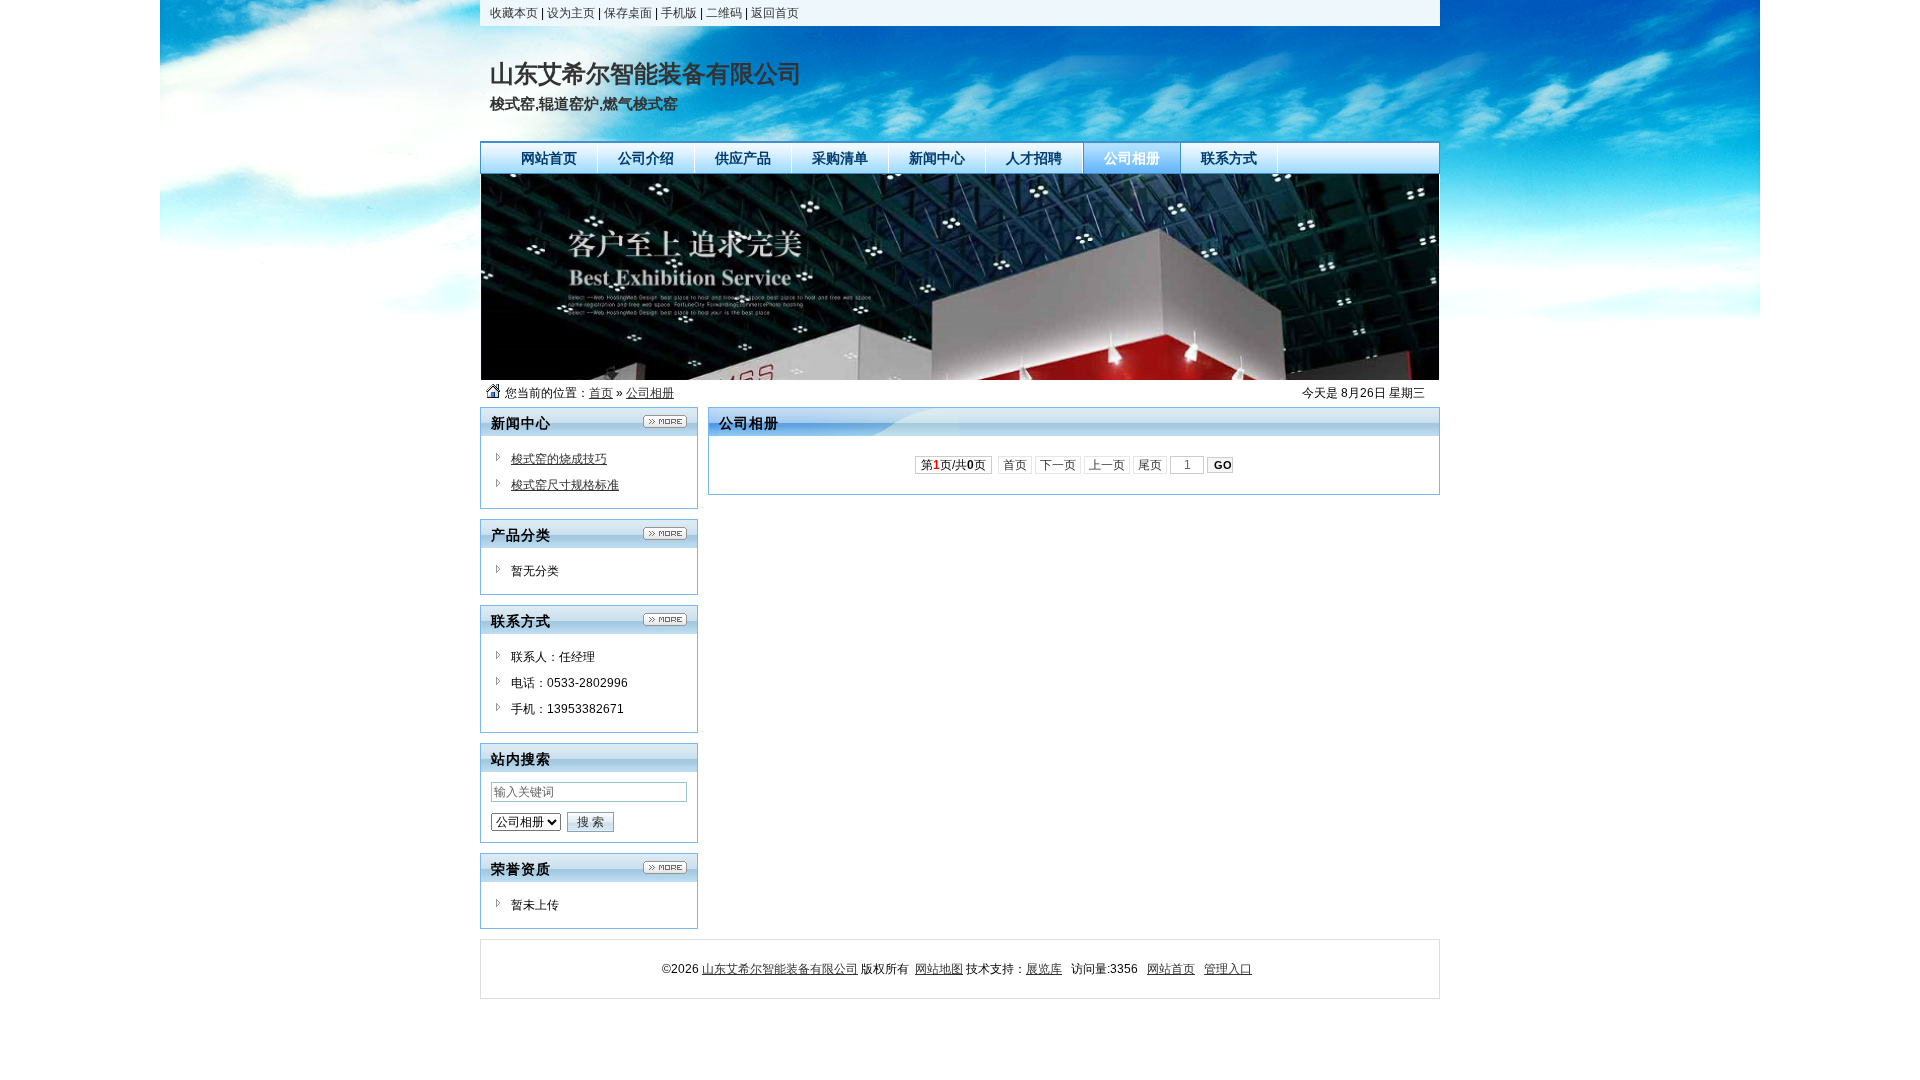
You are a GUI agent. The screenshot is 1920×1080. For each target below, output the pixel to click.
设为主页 (571, 13)
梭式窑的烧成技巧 (559, 459)
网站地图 (939, 969)
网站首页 (1171, 969)
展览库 (1044, 969)
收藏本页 (514, 13)
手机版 (679, 13)
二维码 (724, 13)
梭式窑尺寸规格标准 (565, 485)
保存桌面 (628, 13)
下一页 (1058, 465)
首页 (601, 393)
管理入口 (1228, 969)
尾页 (1150, 465)
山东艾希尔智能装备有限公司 (780, 969)
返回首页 (775, 13)
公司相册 (650, 393)
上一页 (1107, 465)
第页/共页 (953, 465)
